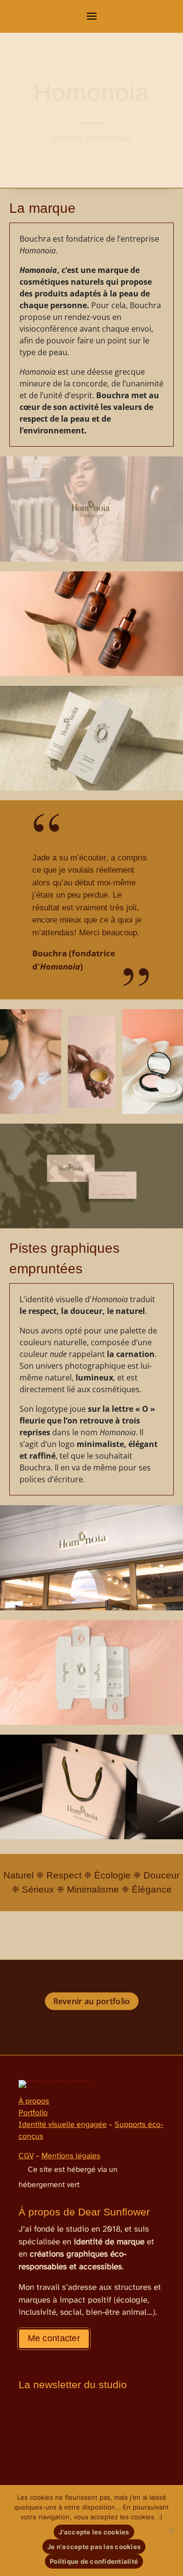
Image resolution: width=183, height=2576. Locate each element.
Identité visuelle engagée (63, 2125)
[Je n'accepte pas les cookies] (171, 2531)
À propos (34, 2101)
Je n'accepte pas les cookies (94, 2547)
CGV (26, 2156)
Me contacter (54, 2338)
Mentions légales (71, 2156)
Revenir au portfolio (92, 2001)
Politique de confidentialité (94, 2561)
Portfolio (33, 2113)
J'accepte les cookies (94, 2532)
